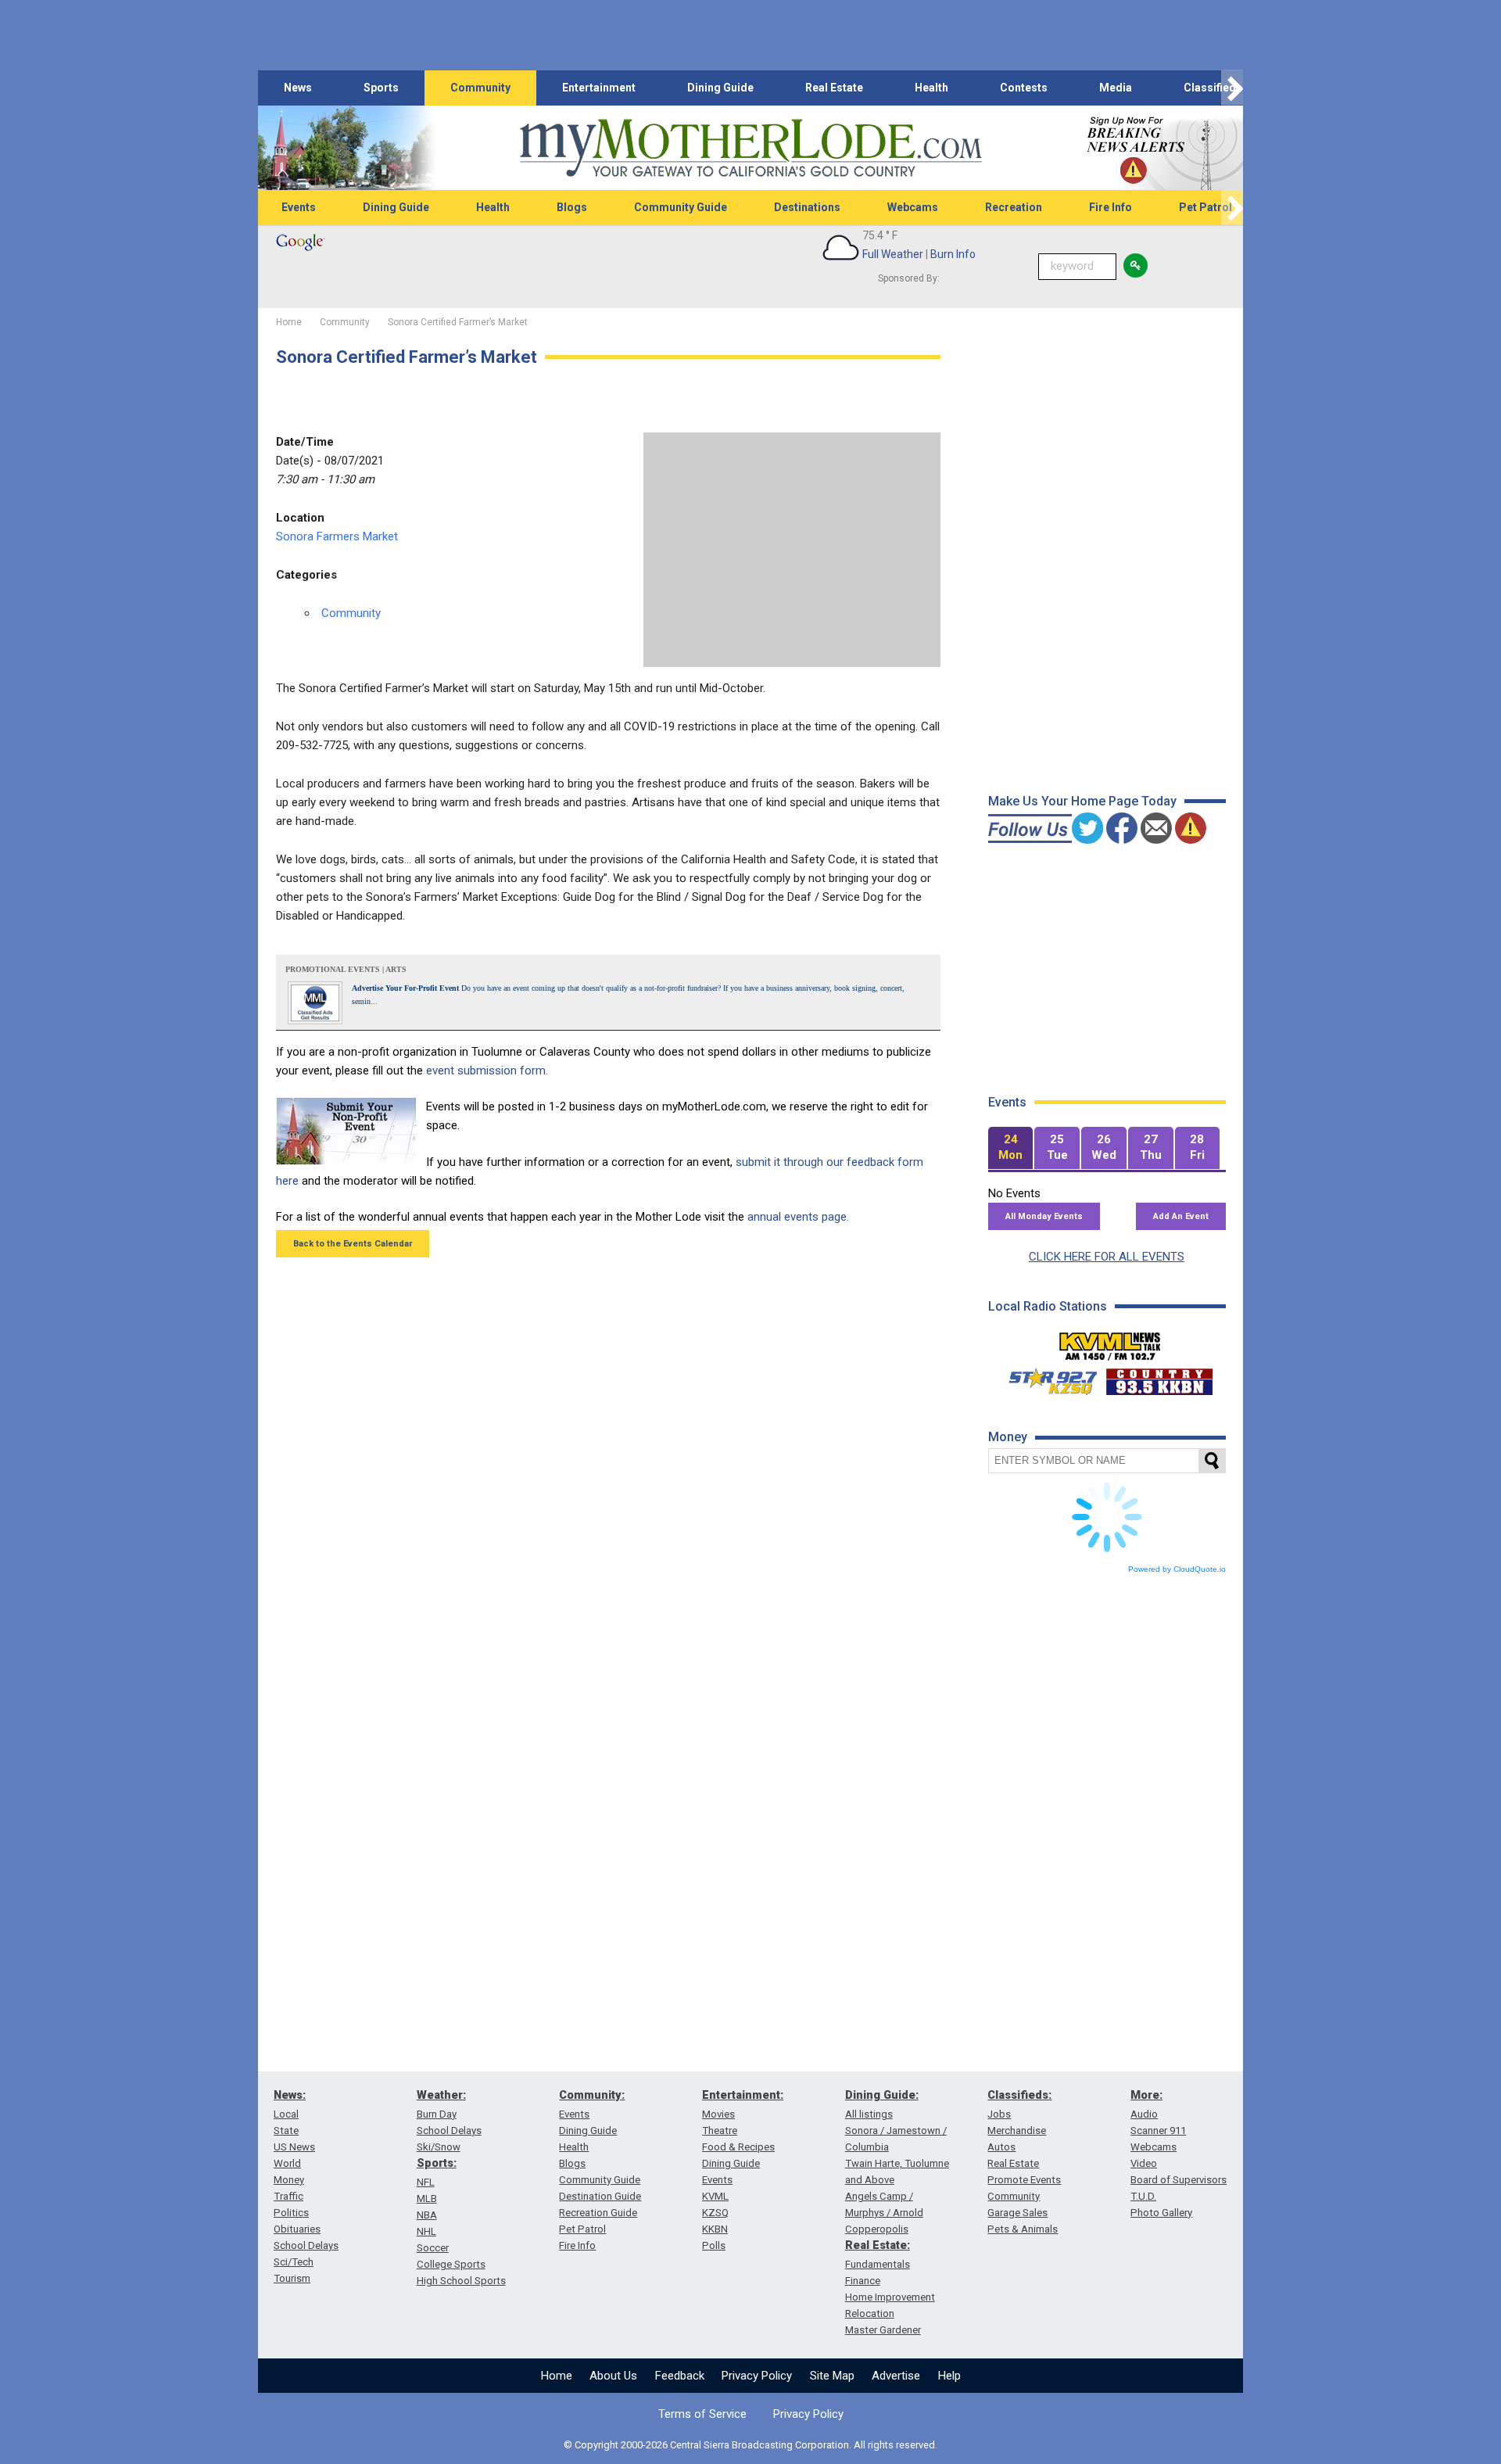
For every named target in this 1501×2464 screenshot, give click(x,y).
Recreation (1014, 207)
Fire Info (1111, 207)
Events (299, 207)
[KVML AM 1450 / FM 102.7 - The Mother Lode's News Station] (1110, 1342)
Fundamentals (878, 2264)
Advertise (896, 2376)
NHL (426, 2231)
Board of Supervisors (1179, 2180)
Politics (291, 2213)
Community (480, 88)
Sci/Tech (294, 2262)
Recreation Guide (598, 2213)
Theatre (720, 2130)
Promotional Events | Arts (346, 969)
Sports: (437, 2163)
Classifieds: (1019, 2095)
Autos (1001, 2147)
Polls (714, 2245)
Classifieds (1213, 88)
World (287, 2163)
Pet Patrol (1205, 207)
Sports (381, 88)
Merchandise (1017, 2130)
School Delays (306, 2245)
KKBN (715, 2229)
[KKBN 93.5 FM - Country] (1159, 1378)
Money (289, 2180)
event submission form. (487, 1071)
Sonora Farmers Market (337, 536)
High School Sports (461, 2281)
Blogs (572, 207)
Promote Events (1024, 2180)
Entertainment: (743, 2095)
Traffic (288, 2196)
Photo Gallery (1161, 2213)
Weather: (441, 2095)
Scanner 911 (1158, 2130)
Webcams (913, 207)
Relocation (870, 2313)
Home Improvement (890, 2297)
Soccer (433, 2248)
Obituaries (297, 2229)
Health (931, 88)
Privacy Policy (757, 2376)
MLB (427, 2199)
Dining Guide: (882, 2095)
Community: (592, 2095)
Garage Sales (1017, 2213)
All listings (869, 2114)
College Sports (451, 2264)
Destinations (807, 207)
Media (1116, 88)
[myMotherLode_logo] (750, 148)
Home (557, 2376)
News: (290, 2095)
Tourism (292, 2278)
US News (294, 2147)
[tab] (1011, 1148)
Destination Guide (600, 2196)
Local (286, 2114)
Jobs (999, 2114)
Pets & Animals (1023, 2229)
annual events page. (798, 1217)
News (298, 88)
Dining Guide (720, 88)
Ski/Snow (439, 2147)
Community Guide (681, 207)
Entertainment (599, 88)
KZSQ (715, 2213)
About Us (613, 2376)
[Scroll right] (1232, 88)
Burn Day (437, 2114)
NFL (426, 2182)
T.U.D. (1143, 2196)
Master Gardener (883, 2330)
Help (949, 2376)
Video (1144, 2163)
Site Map (832, 2376)
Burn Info (953, 254)
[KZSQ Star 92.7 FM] (1046, 1378)
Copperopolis (877, 2229)
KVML (715, 2196)
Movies (718, 2114)
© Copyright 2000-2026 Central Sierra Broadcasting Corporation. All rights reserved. (750, 2445)
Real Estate (834, 88)
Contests (1024, 88)
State (286, 2130)
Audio (1144, 2114)
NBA (427, 2215)
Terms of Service (702, 2414)
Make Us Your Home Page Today (1082, 801)
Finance (863, 2281)
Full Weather (893, 254)
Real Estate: (878, 2245)
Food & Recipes (738, 2147)
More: (1146, 2095)
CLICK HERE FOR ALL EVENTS (1107, 1257)
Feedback (680, 2376)
